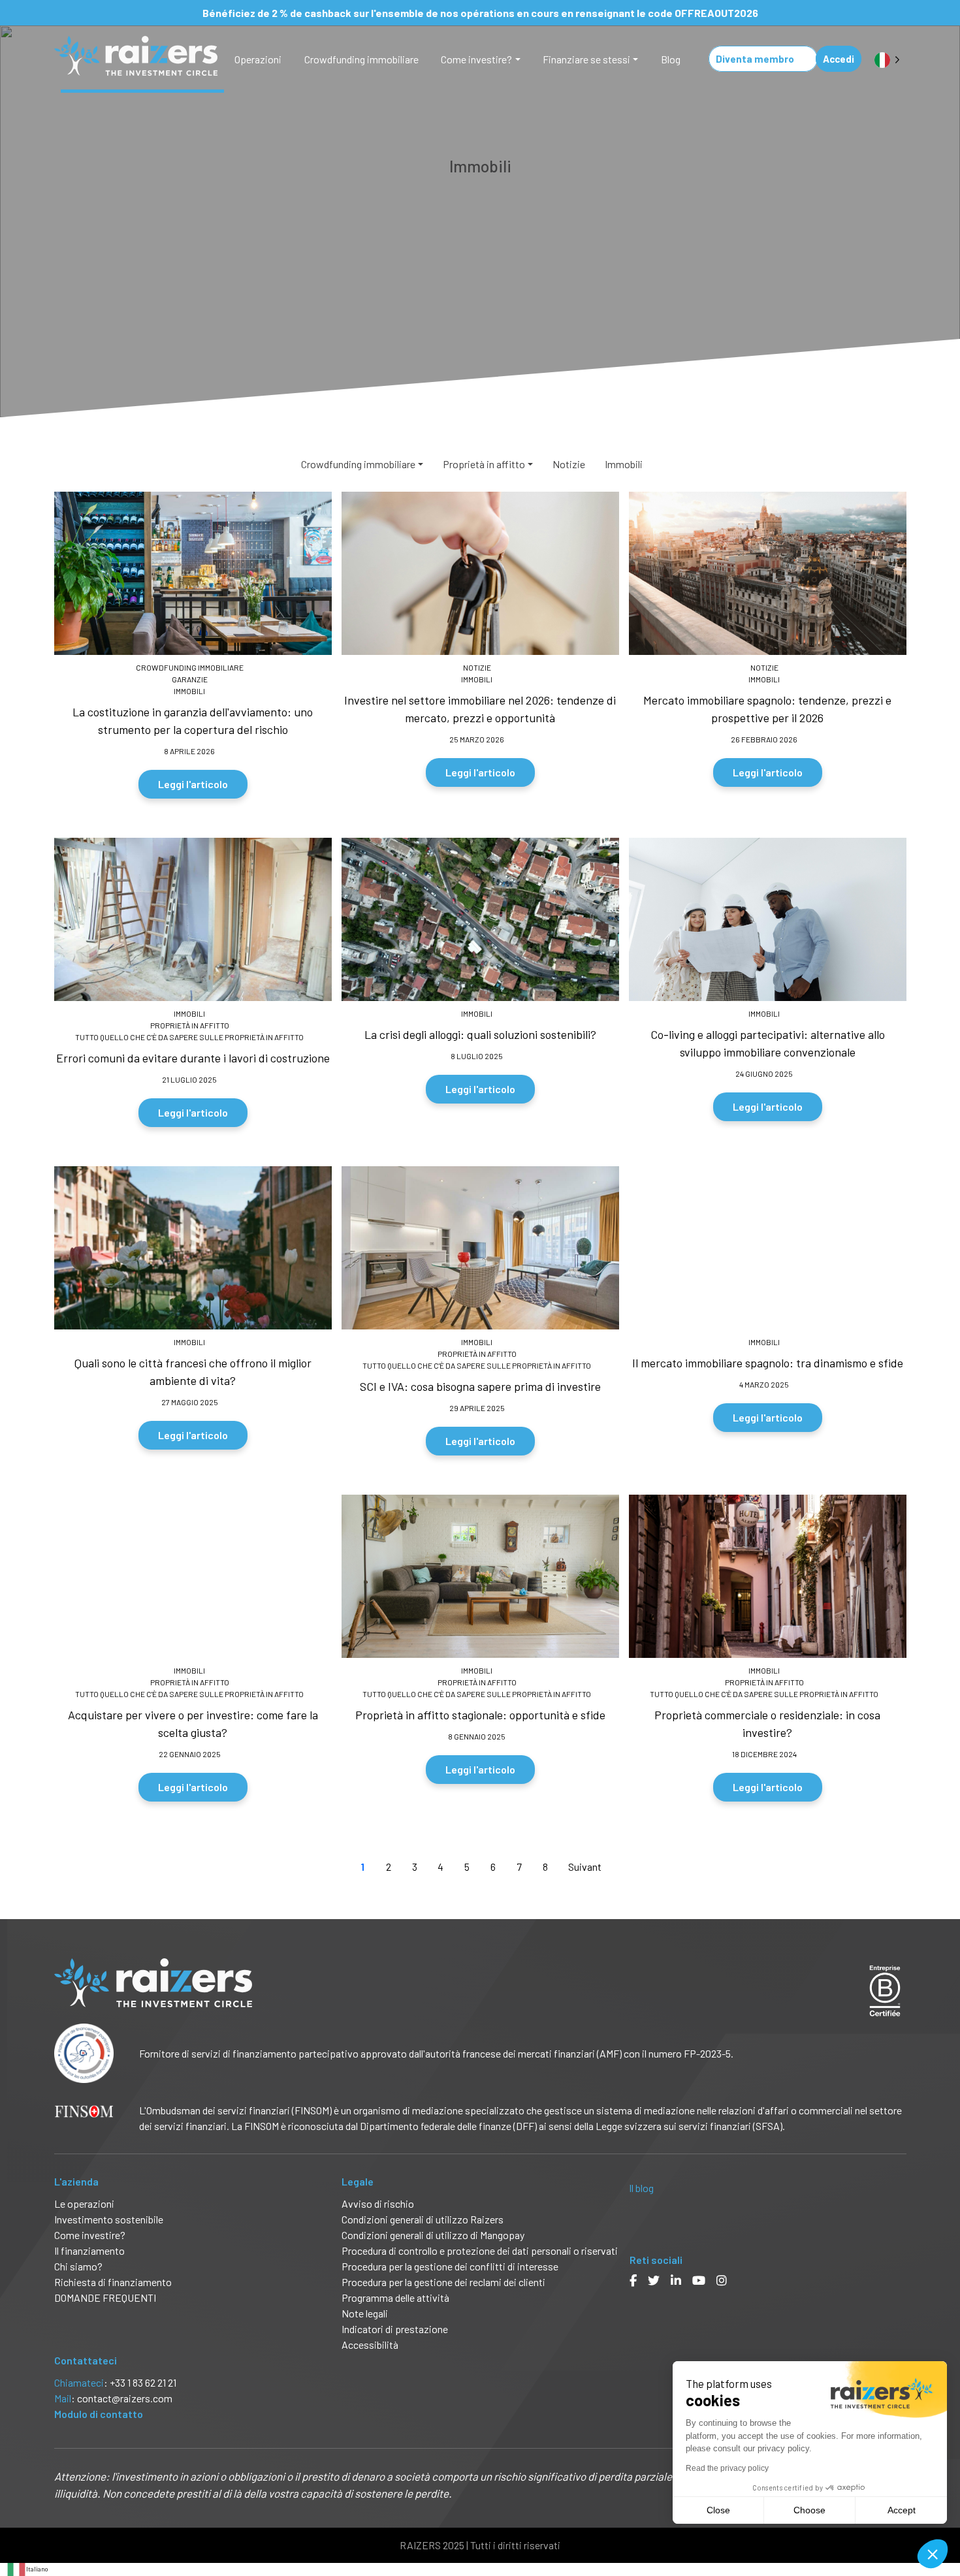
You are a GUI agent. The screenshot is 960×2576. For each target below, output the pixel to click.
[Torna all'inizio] (940, 2524)
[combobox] (27, 2569)
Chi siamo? (78, 2266)
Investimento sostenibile (109, 2219)
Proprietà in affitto (484, 464)
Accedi (839, 59)
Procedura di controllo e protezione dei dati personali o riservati (480, 2250)
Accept (902, 2510)
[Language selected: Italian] (887, 59)
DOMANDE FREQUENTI (105, 2298)
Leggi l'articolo (193, 784)
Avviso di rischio (378, 2203)
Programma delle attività (395, 2298)
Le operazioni (84, 2203)
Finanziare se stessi (586, 59)
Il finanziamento (89, 2250)
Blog (671, 59)
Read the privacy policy (727, 2468)
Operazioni (258, 59)
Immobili (624, 464)
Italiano (37, 2569)
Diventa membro (755, 59)
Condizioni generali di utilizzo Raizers (423, 2219)
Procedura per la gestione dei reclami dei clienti (443, 2282)
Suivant (585, 1867)
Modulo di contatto (99, 2414)
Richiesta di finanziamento (113, 2282)
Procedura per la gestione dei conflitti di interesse (450, 2266)
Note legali (365, 2313)
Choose (809, 2510)
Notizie (569, 464)
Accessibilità (371, 2345)
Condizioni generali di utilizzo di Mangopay (433, 2235)
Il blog (641, 2188)
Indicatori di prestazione (395, 2329)
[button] (933, 2554)
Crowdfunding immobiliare (361, 59)
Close (718, 2510)
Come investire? (476, 59)
